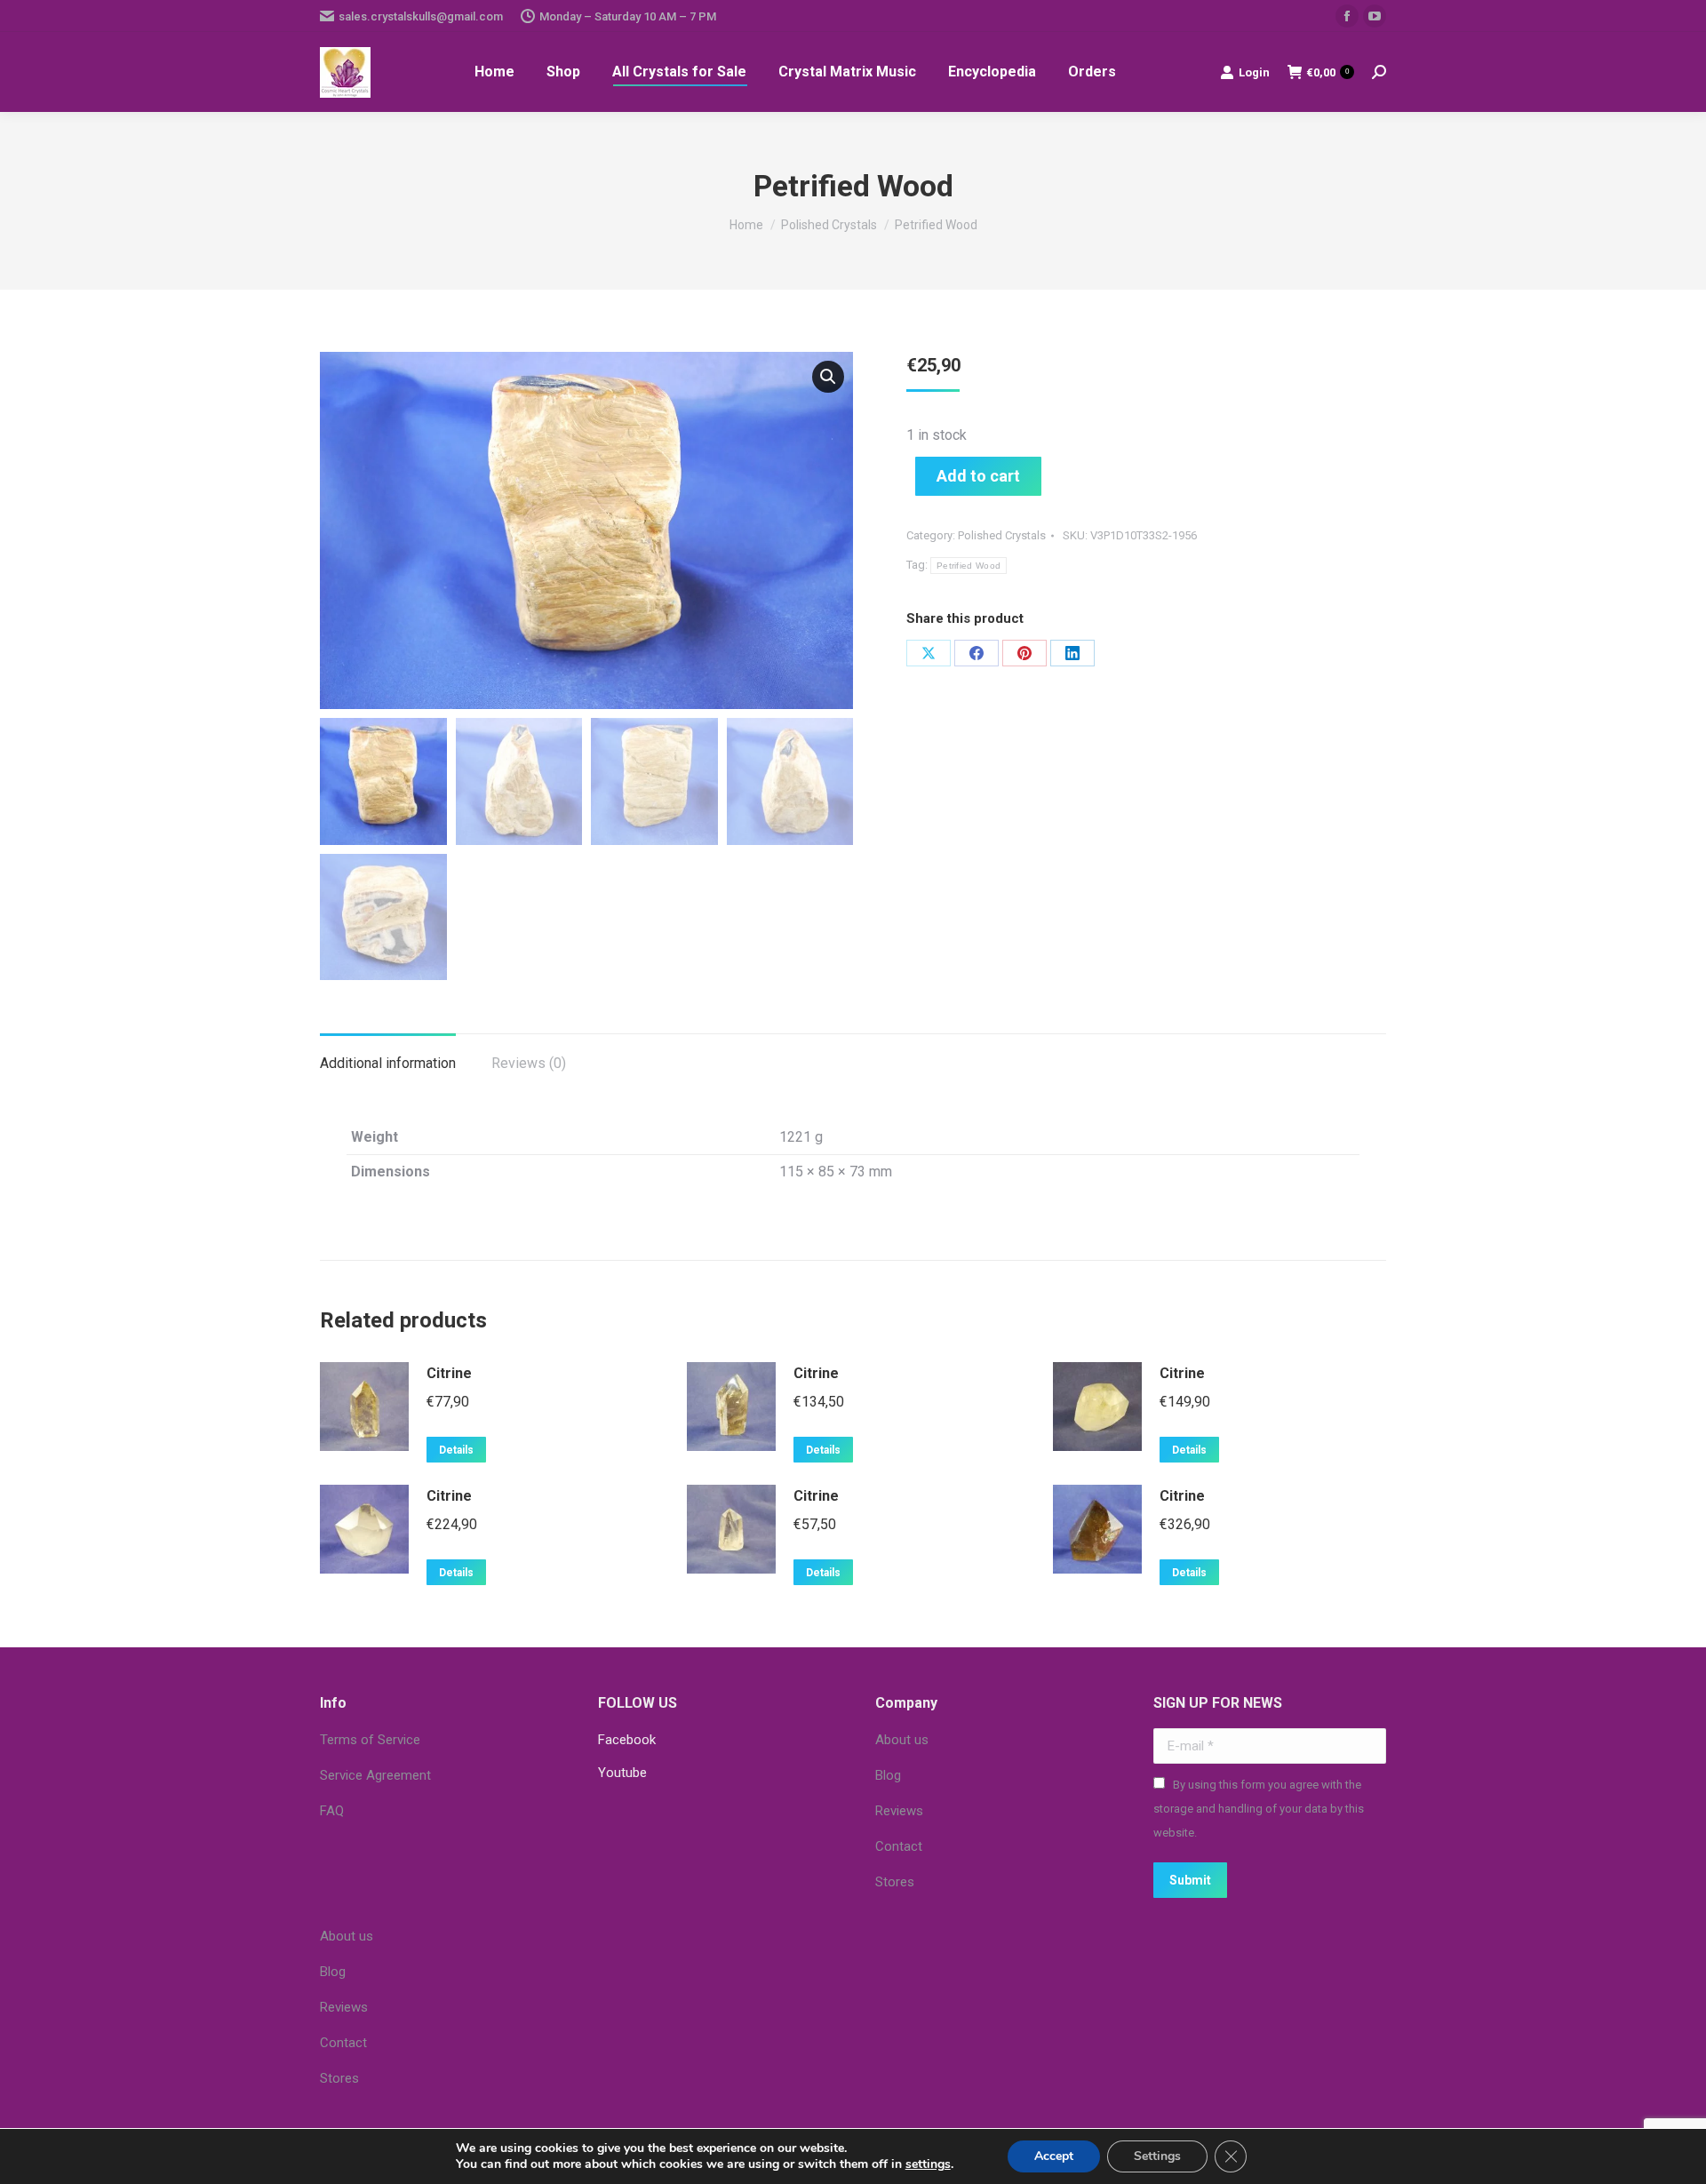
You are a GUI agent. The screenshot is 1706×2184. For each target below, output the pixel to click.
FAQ (332, 1811)
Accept (1054, 2156)
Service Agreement (375, 1775)
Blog (888, 1775)
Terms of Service (370, 1740)
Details (456, 1450)
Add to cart (978, 476)
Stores (895, 1882)
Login (1254, 72)
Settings (1157, 2156)
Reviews (899, 1811)
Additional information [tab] (388, 1063)
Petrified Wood (969, 566)
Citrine (449, 1373)
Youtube (622, 1773)
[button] (828, 377)
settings (928, 2164)
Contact (899, 1846)
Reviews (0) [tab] (529, 1063)
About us (902, 1740)
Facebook (627, 1740)
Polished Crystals (1002, 535)
